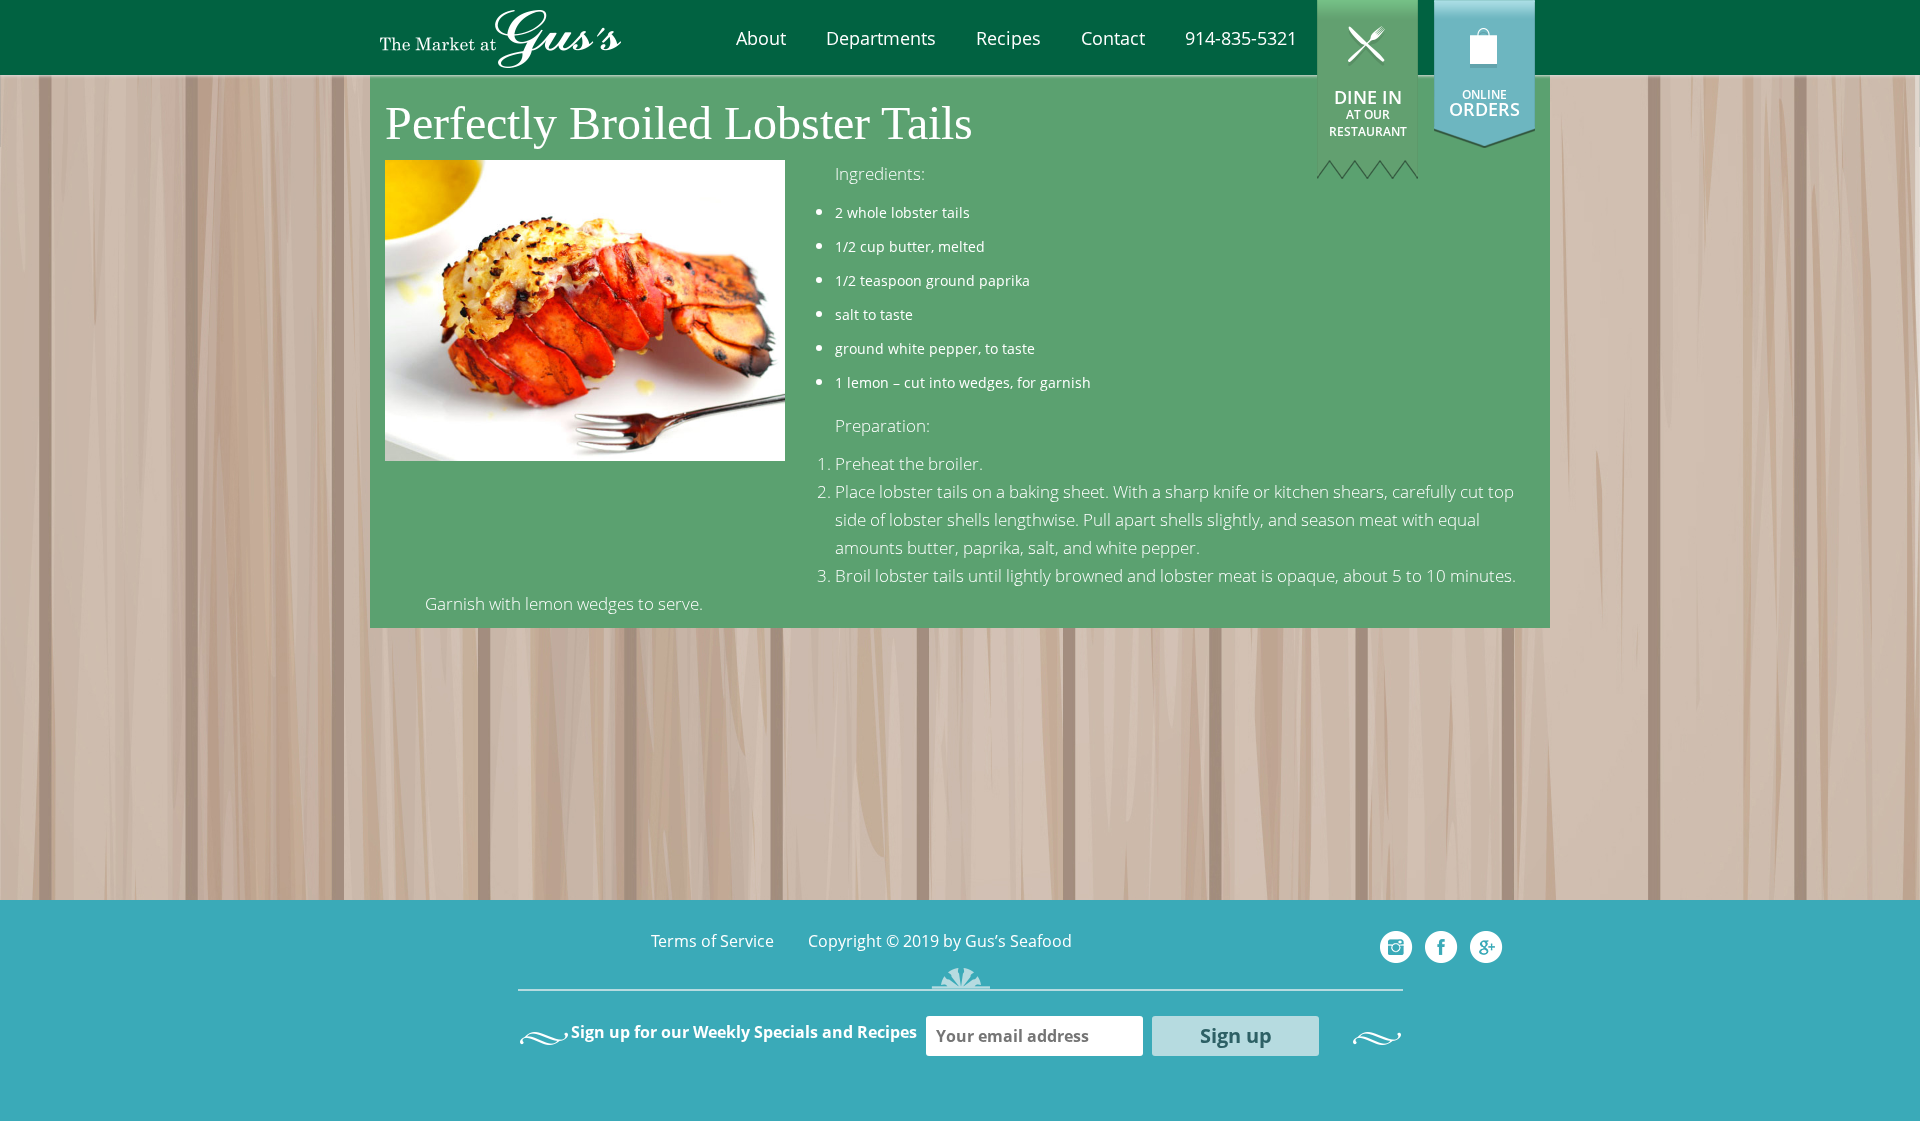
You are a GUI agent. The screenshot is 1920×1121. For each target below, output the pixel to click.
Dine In (1368, 112)
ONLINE (1484, 94)
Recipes (1008, 38)
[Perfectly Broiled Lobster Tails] (585, 308)
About (761, 38)
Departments (881, 38)
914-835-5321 (1241, 38)
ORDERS (1484, 109)
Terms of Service (712, 941)
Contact (1113, 38)
